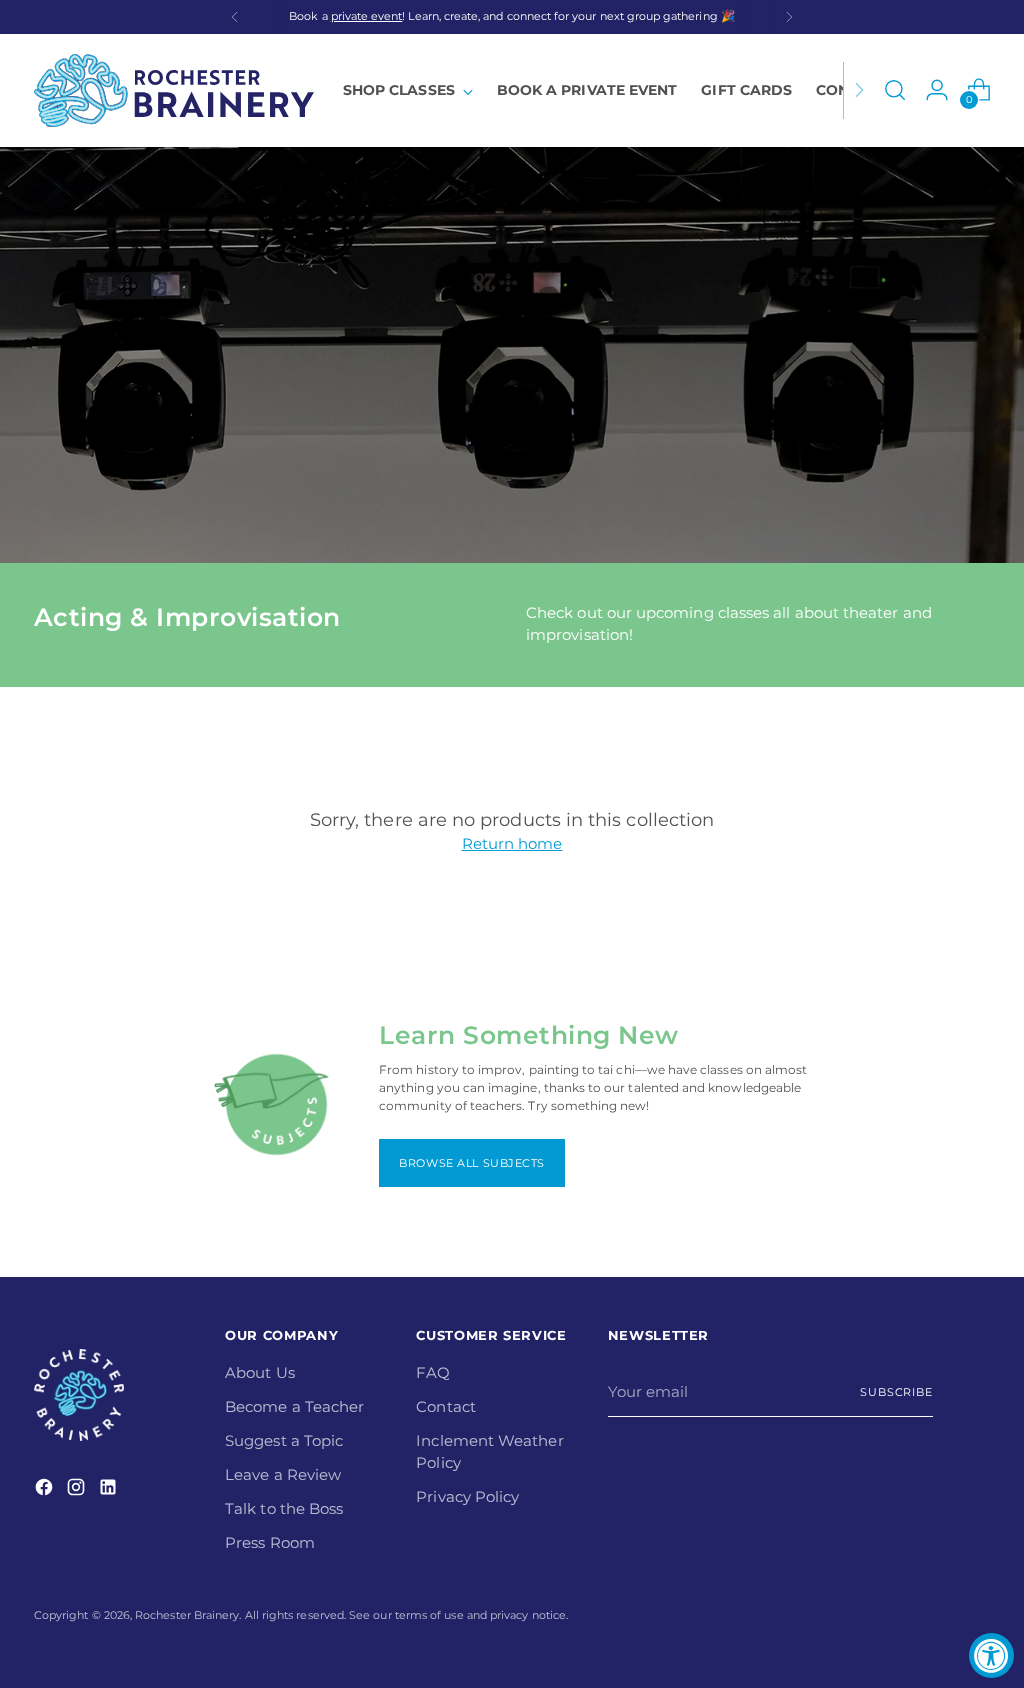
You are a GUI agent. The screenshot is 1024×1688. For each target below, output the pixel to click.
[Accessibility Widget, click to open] (991, 1655)
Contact (446, 1407)
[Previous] (235, 17)
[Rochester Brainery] (174, 90)
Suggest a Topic (284, 1441)
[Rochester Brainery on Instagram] (78, 1490)
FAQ (433, 1373)
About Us (260, 1373)
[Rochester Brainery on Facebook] (46, 1490)
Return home (512, 844)
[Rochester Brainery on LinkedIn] (110, 1490)
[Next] (789, 17)
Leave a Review (283, 1475)
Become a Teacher (294, 1407)
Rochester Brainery (187, 1615)
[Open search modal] (895, 90)
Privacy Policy (467, 1497)
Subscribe (896, 1392)
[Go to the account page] (937, 90)
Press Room (270, 1543)
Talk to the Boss (284, 1509)
